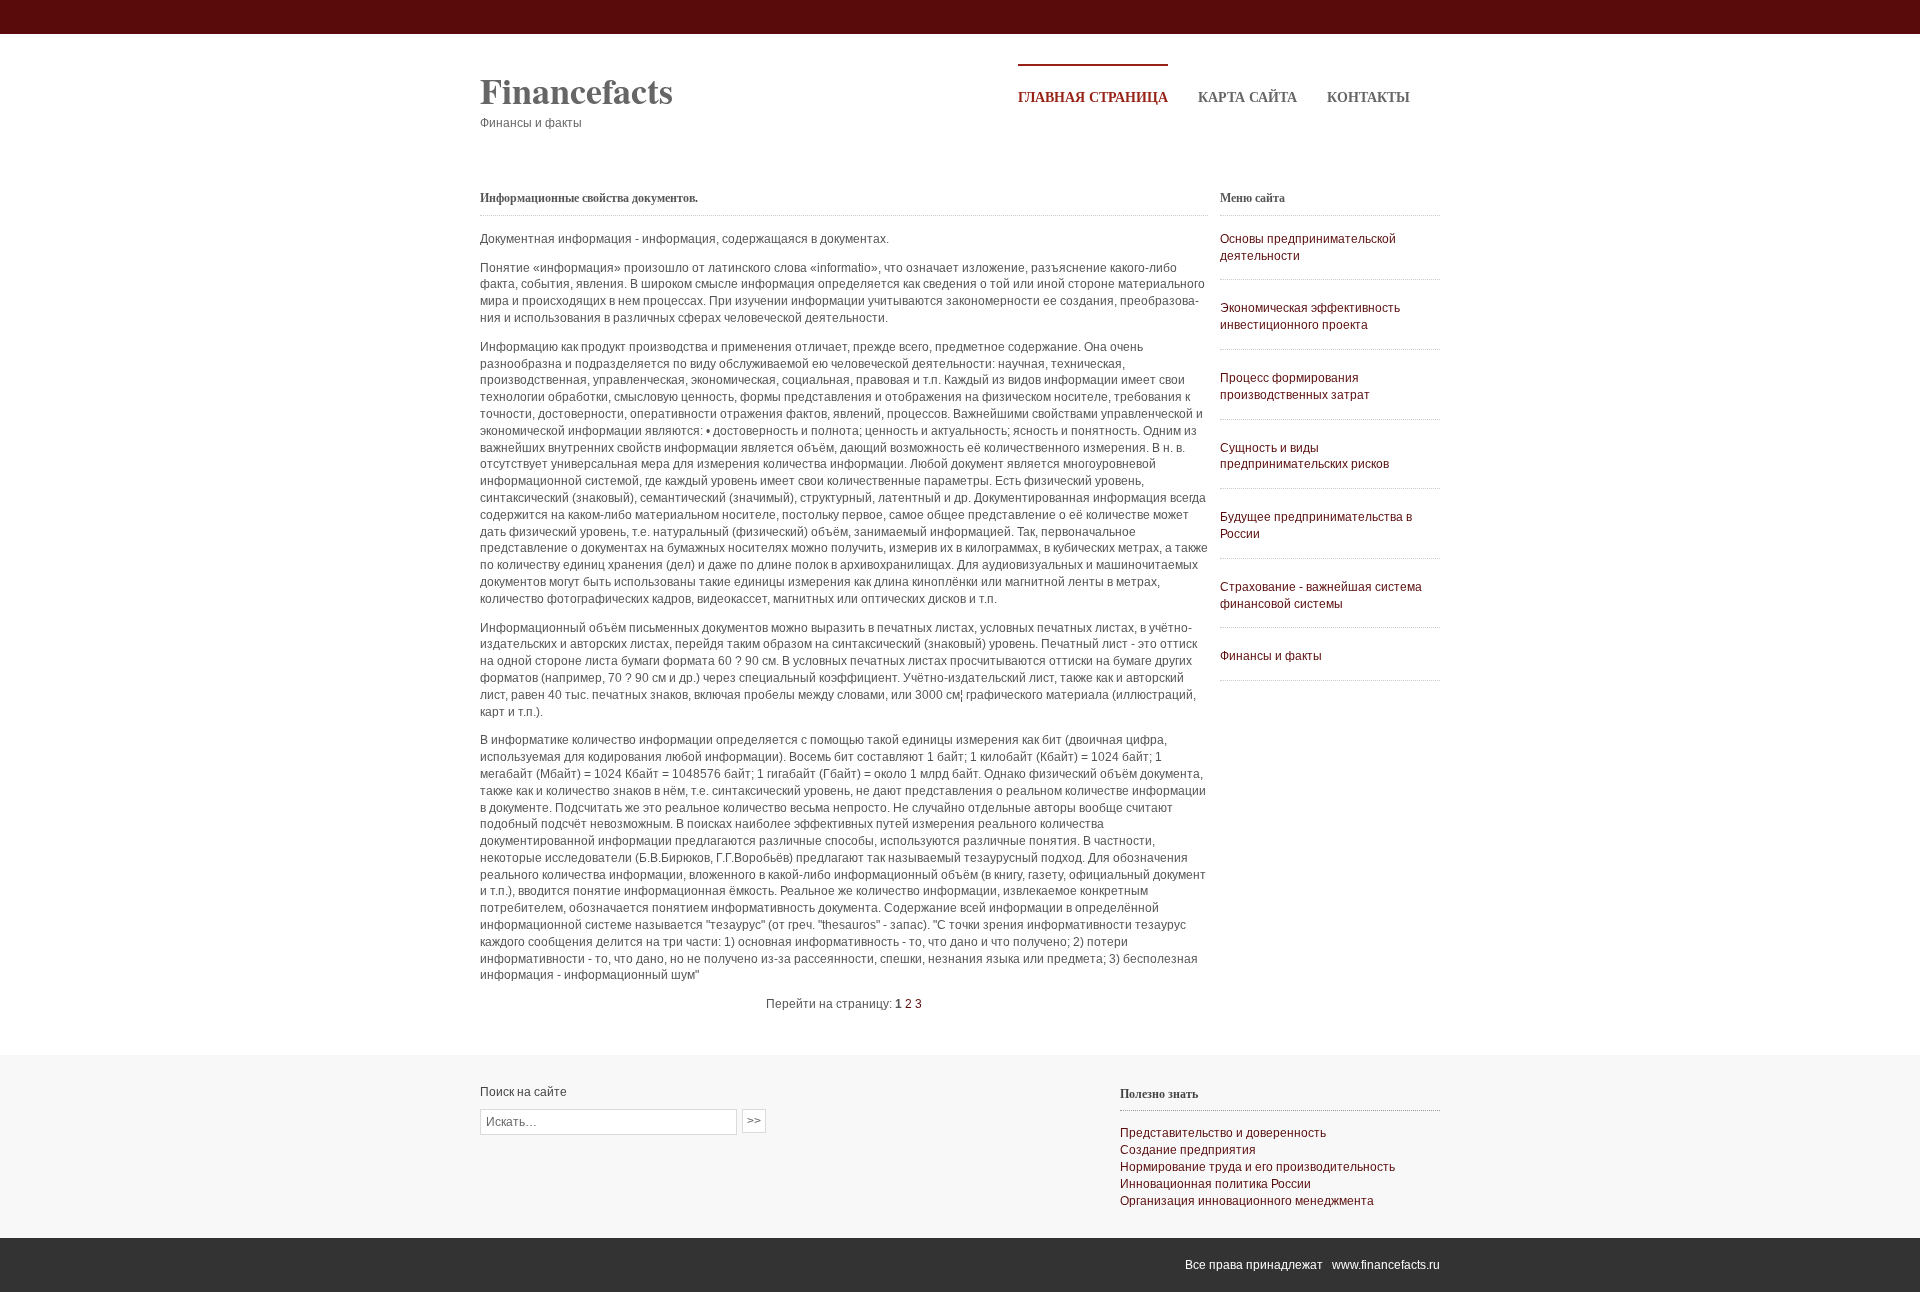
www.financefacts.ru (1386, 1265)
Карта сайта (1247, 96)
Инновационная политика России (1215, 1184)
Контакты (1368, 96)
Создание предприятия (1188, 1150)
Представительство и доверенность (1223, 1133)
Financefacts (576, 90)
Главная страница (1093, 96)
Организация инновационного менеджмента (1247, 1201)
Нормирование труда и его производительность (1257, 1167)
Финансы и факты (1271, 656)
